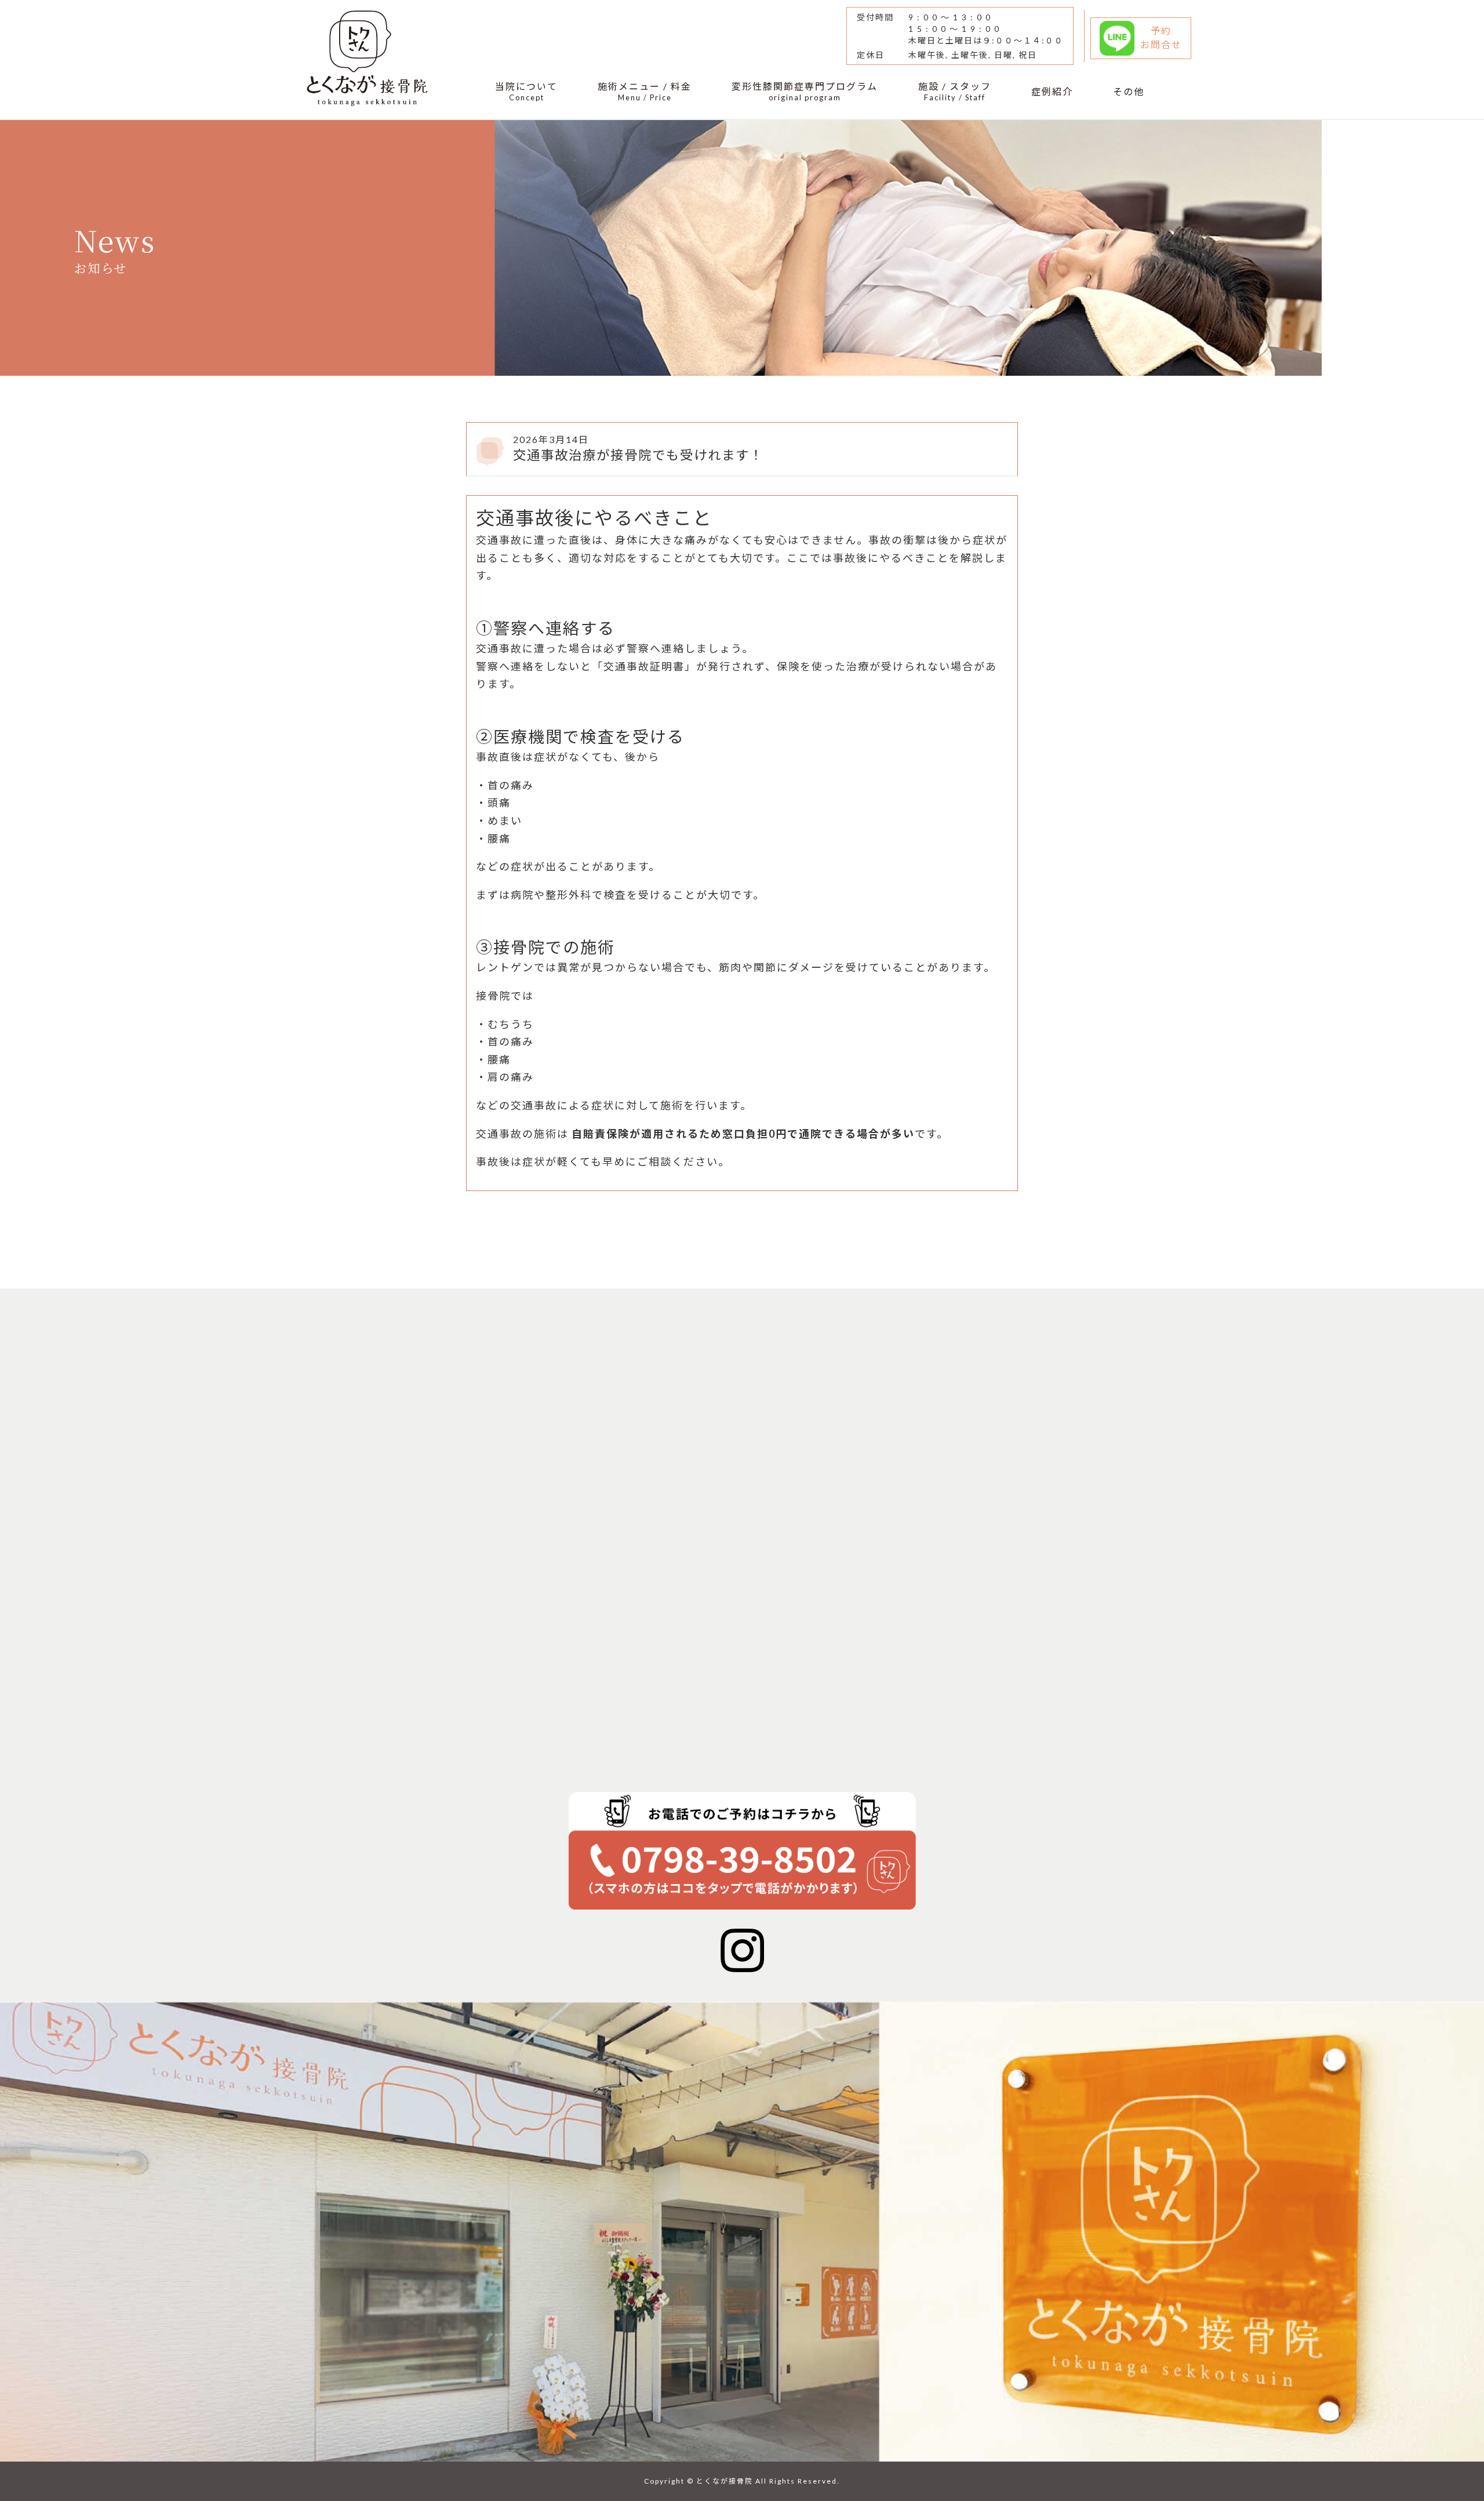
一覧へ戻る (344, 1235)
